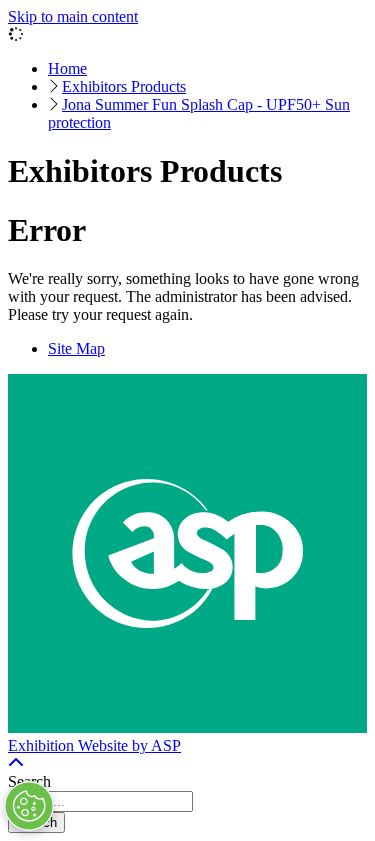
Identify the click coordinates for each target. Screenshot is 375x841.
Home (67, 68)
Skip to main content (73, 16)
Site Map (76, 348)
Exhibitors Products (124, 86)
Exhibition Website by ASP (94, 745)
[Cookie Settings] (29, 806)
